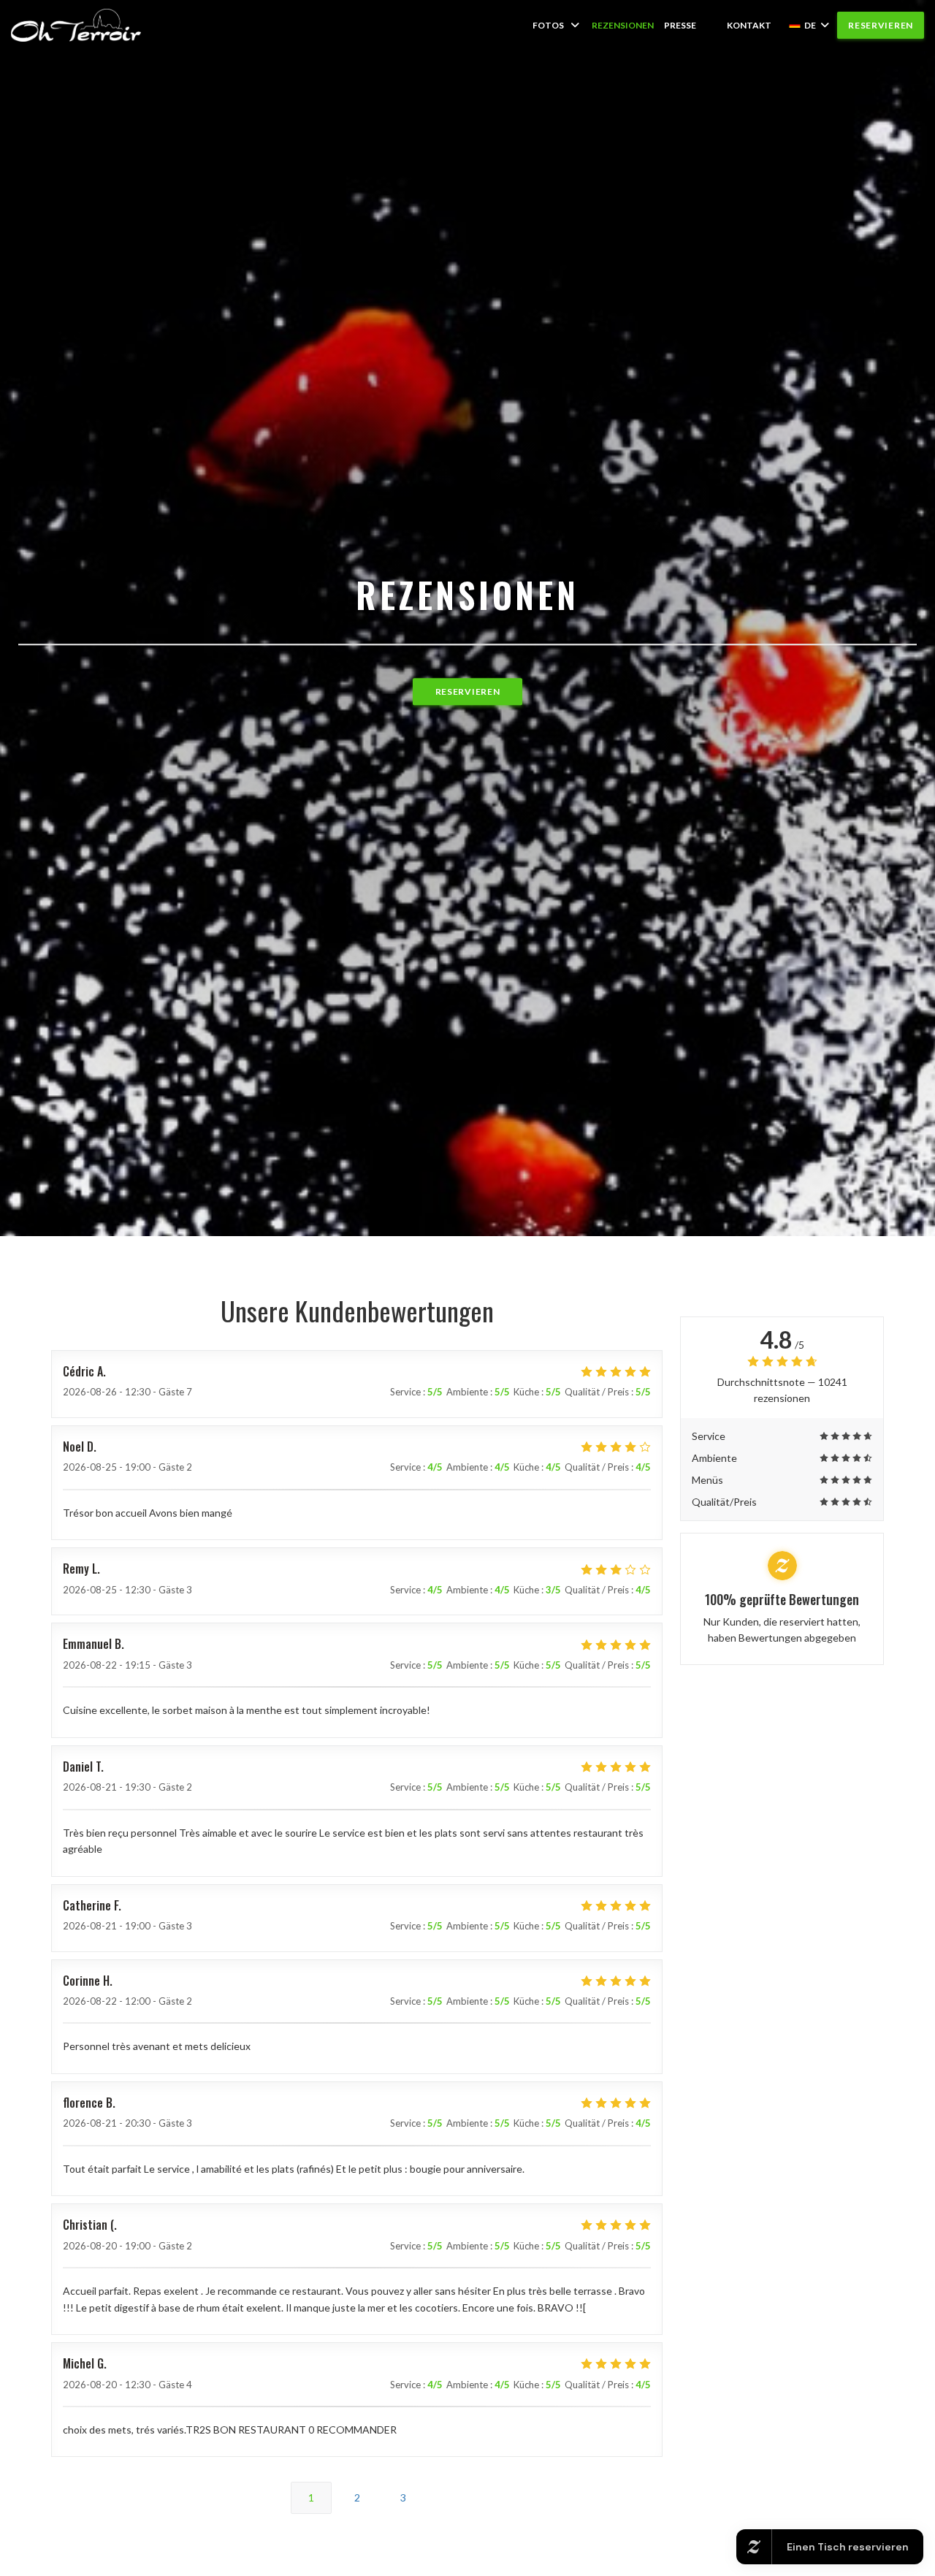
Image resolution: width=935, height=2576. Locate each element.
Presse (680, 25)
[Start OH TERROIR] (76, 25)
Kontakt (749, 25)
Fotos (548, 25)
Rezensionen (623, 25)
